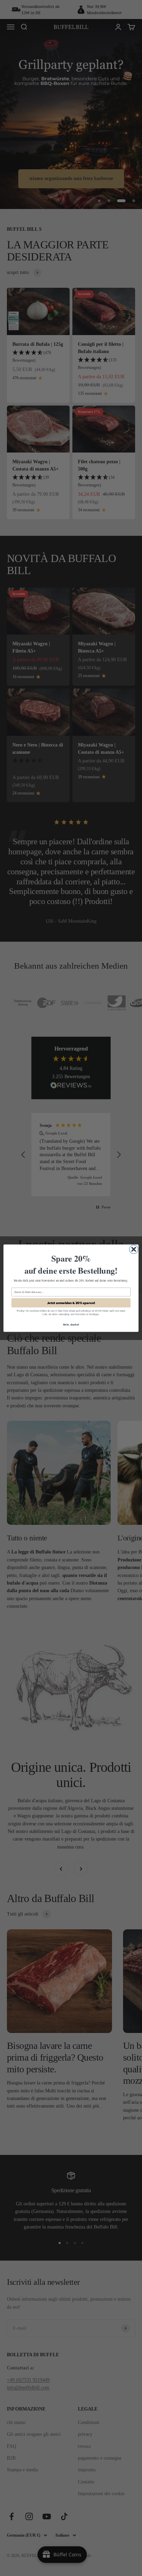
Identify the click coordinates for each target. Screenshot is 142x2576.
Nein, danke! (71, 1324)
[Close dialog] (134, 1249)
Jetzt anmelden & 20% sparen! (71, 1303)
